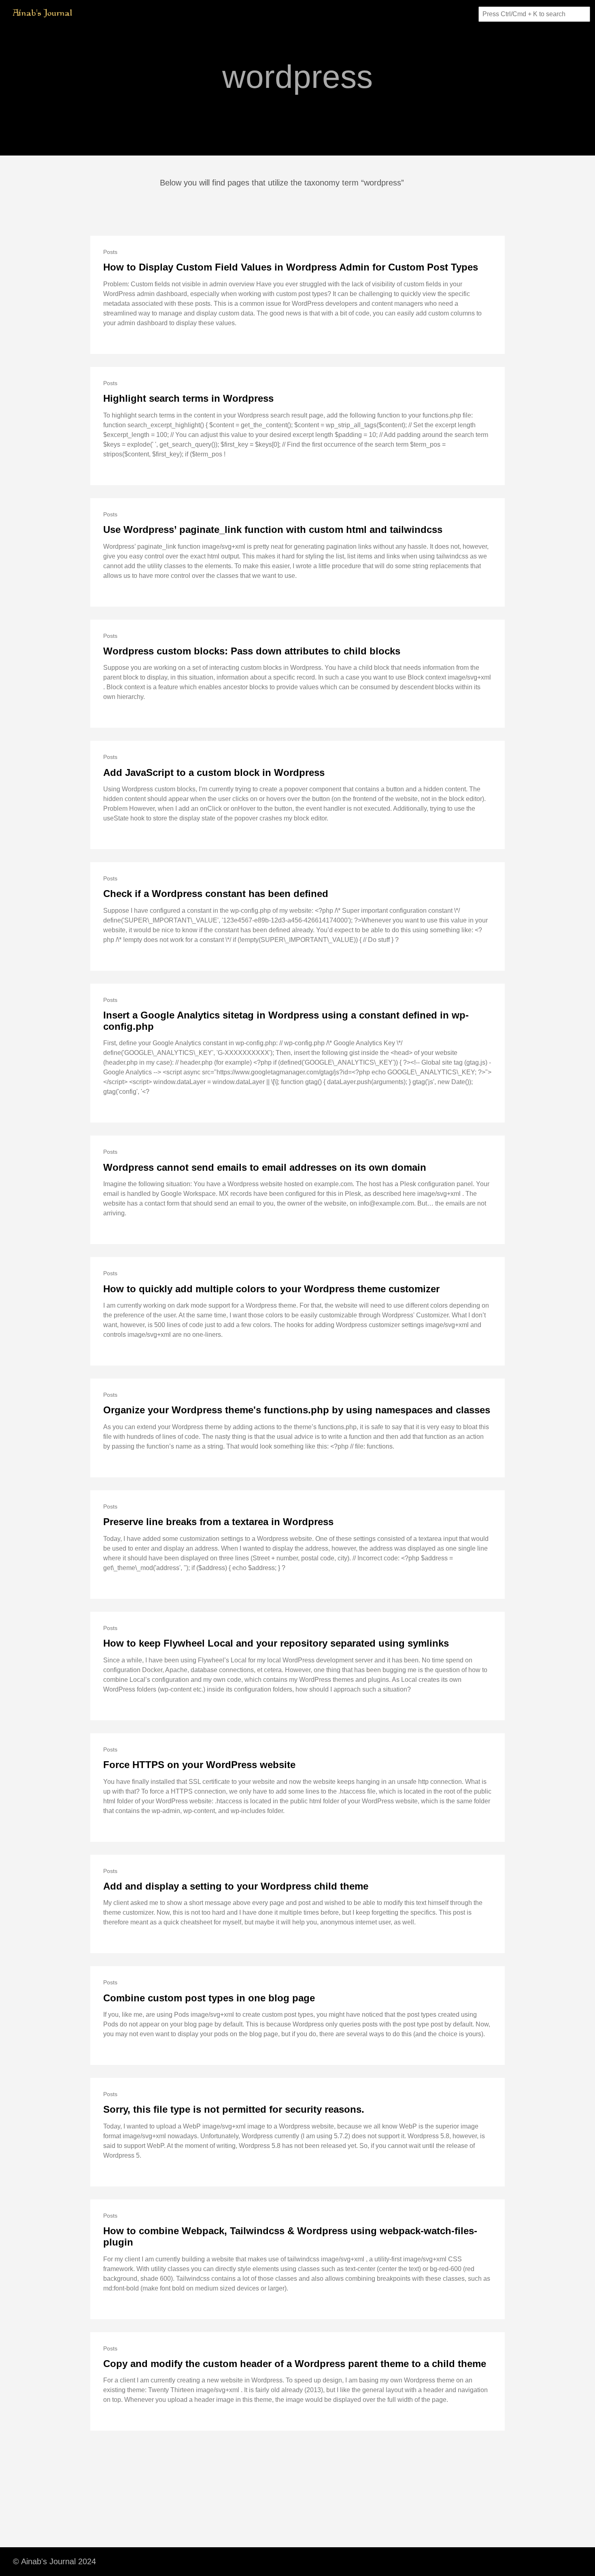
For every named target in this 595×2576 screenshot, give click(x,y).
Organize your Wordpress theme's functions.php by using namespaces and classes (297, 1410)
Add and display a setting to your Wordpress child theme (236, 1886)
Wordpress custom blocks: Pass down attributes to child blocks (252, 651)
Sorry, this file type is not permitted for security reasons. (234, 2109)
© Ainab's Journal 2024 (54, 2561)
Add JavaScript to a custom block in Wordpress (214, 772)
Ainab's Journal (43, 14)
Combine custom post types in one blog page (209, 1998)
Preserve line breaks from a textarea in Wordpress (218, 1522)
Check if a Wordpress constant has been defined (216, 894)
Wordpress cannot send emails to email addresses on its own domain (265, 1167)
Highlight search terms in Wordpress (188, 398)
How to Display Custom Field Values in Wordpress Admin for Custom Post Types (291, 267)
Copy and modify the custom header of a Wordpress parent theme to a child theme (295, 2364)
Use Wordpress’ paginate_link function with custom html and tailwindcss (273, 529)
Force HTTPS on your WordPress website (199, 1765)
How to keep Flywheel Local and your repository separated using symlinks (276, 1643)
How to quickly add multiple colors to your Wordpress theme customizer (271, 1289)
